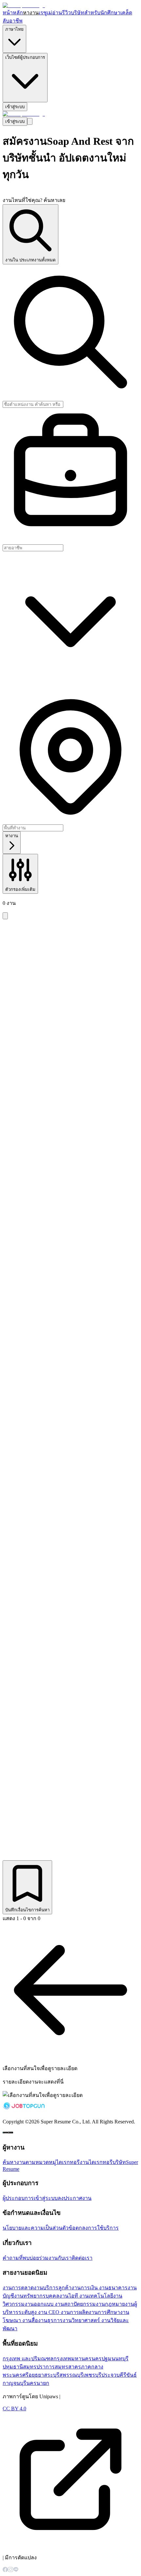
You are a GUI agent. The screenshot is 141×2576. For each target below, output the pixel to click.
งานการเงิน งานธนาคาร (100, 2288)
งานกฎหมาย (110, 2304)
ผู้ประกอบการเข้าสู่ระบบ (30, 2198)
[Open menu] (30, 121)
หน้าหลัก (13, 13)
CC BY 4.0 (14, 2409)
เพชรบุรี (92, 2375)
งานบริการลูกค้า (53, 2288)
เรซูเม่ (45, 13)
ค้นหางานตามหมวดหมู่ (29, 2162)
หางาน (31, 13)
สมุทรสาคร (68, 2367)
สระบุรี (52, 2375)
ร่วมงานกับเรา (55, 2258)
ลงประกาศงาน (75, 2198)
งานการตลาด (18, 2288)
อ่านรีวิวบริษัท (68, 13)
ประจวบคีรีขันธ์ (119, 2375)
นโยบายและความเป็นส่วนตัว (36, 2228)
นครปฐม (101, 2359)
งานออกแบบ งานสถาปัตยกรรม (60, 2304)
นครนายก (38, 2383)
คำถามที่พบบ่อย (21, 2258)
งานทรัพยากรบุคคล (37, 2296)
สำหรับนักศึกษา (102, 13)
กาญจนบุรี (14, 2383)
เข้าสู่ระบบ (15, 107)
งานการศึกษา (104, 2312)
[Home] (24, 5)
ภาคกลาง (92, 2367)
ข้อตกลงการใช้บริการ (94, 2228)
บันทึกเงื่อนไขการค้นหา (27, 1910)
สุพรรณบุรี (71, 2375)
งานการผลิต (75, 2312)
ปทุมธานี (13, 2367)
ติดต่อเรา (82, 2258)
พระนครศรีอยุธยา (23, 2375)
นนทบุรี (120, 2359)
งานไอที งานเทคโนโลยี (86, 2296)
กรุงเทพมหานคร (72, 2359)
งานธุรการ (50, 2320)
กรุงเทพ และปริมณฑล (28, 2359)
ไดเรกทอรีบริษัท (107, 2162)
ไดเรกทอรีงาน (72, 2162)
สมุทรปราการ (39, 2367)
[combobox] (70, 548)
